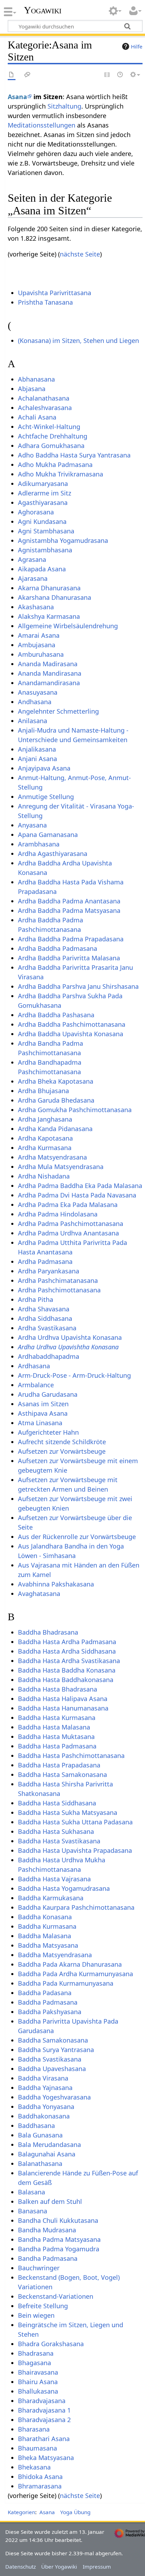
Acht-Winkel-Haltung (49, 427)
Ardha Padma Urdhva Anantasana (68, 1233)
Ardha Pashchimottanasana (59, 1290)
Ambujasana (37, 645)
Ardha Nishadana (44, 1176)
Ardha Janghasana (45, 1119)
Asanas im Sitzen (43, 1404)
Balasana (31, 2192)
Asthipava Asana (43, 1413)
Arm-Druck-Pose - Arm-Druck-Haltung (74, 1375)
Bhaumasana (37, 2448)
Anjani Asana (37, 759)
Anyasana (32, 825)
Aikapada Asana (42, 569)
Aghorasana (36, 512)
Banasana (33, 2211)
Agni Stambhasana (46, 531)
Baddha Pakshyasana (50, 2012)
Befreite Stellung (43, 2306)
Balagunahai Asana (47, 2154)
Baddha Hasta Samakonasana (62, 1774)
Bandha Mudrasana (47, 2230)
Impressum (97, 2567)
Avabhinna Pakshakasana (56, 1584)
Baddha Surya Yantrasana (56, 2050)
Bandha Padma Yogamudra (59, 2249)
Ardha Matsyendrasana (52, 1157)
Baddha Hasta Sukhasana (56, 1831)
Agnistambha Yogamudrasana (63, 540)
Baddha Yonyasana (46, 2107)
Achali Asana (37, 417)
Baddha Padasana (45, 1993)
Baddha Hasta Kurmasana (57, 1718)
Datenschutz (21, 2567)
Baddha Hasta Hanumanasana (63, 1708)
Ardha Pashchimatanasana (58, 1280)
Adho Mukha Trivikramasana (61, 474)
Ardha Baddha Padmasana (58, 948)
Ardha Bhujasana (43, 1091)
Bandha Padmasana (48, 2258)
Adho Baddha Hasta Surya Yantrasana (74, 455)
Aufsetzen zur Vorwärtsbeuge (62, 1451)
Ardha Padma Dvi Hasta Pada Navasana (77, 1195)
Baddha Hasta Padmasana (57, 1746)
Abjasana (32, 389)
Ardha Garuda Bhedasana (56, 1100)
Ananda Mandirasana (50, 673)
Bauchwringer (39, 2268)
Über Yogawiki (59, 2567)
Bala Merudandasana (49, 2144)
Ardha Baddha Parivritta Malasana (69, 958)
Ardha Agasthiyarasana (53, 854)
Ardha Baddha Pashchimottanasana (72, 1024)
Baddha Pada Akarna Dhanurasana (70, 1964)
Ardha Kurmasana (45, 1148)
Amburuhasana (41, 654)
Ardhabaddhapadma (49, 1356)
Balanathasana (40, 2163)
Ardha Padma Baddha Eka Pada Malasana (80, 1186)
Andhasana (35, 702)
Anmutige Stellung (46, 797)
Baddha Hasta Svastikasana (59, 1841)
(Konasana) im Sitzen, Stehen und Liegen (78, 340)
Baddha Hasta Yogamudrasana (64, 1888)
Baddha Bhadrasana (48, 1632)
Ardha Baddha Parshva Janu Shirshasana (78, 986)
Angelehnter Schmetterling (58, 711)
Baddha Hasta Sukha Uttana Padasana (75, 1822)
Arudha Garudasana (48, 1394)
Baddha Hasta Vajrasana (54, 1879)
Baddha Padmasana (48, 2002)
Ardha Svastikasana (47, 1328)
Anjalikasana (37, 749)
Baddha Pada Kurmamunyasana (66, 1983)
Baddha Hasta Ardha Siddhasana (67, 1651)
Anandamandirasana (49, 683)
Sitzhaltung (64, 106)
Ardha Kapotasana (45, 1138)
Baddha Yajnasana (45, 2088)
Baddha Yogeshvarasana (54, 2097)
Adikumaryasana (43, 484)
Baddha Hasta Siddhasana (57, 1803)
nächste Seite (80, 254)
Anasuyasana (38, 692)
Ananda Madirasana (48, 664)
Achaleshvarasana (45, 408)
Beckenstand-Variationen (56, 2296)
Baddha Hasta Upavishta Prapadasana (75, 1850)
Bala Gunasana (40, 2135)
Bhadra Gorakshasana (51, 2344)
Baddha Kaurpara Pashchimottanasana (76, 1907)
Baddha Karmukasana (51, 1898)
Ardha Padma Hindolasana (58, 1214)
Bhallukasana (38, 2391)
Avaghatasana (39, 1594)
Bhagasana (34, 2363)
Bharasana (34, 2429)
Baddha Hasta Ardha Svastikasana (69, 1661)
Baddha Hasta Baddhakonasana (66, 1680)
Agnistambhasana (45, 550)
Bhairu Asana (38, 2382)
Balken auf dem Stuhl (50, 2201)
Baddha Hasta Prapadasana (59, 1765)
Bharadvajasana (42, 2401)
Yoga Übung (75, 2512)
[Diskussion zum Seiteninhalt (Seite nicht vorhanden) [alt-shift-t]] (27, 75)
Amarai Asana (39, 635)
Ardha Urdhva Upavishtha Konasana (68, 1347)
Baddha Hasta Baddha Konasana (67, 1670)
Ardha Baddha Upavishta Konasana (71, 1034)
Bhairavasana (38, 2372)
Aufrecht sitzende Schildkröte (62, 1442)
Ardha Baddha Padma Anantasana (69, 901)
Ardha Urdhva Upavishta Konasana (70, 1337)
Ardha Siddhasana (45, 1318)
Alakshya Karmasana (49, 616)
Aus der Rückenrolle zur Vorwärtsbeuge (77, 1537)
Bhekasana (34, 2467)
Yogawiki (43, 10)
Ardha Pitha (36, 1299)
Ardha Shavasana (44, 1309)
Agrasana (32, 559)
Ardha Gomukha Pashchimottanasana (75, 1110)
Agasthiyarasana (43, 502)
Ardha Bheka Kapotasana (56, 1081)
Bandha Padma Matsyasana (59, 2239)
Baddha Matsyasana (48, 1945)
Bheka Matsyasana (46, 2458)
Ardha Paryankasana (49, 1271)
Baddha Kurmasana (47, 1926)
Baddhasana (36, 2126)
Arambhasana (39, 844)
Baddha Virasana (43, 2078)
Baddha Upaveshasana (52, 2069)
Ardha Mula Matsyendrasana (61, 1167)
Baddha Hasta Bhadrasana (58, 1689)
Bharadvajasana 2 (44, 2420)
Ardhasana (34, 1366)
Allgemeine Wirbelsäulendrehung (68, 626)
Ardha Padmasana (45, 1261)
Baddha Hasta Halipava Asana (63, 1699)
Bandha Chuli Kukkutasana (58, 2220)
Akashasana (36, 607)
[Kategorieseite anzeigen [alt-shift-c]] (12, 75)
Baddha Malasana (45, 1936)
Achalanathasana (44, 398)
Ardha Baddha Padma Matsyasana (69, 910)
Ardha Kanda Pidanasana (55, 1129)
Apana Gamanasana (48, 835)
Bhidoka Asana (40, 2477)
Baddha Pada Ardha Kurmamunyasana (75, 1974)
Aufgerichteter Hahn (48, 1432)
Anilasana (33, 721)
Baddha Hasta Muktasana (56, 1737)
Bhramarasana (40, 2486)
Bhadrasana (36, 2353)
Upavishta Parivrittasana (55, 293)
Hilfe (137, 46)
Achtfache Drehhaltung (53, 436)
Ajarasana (33, 578)
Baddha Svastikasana (50, 2059)
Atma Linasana (40, 1423)
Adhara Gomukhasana (51, 446)
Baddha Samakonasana (53, 2040)
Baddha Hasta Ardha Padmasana (67, 1642)
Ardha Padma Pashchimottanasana (71, 1224)
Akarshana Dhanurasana (55, 597)
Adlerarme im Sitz (45, 493)
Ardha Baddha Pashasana (56, 1015)
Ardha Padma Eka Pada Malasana (68, 1205)
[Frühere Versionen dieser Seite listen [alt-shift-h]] (120, 75)
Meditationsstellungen (42, 125)
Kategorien (21, 2512)
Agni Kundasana (42, 521)
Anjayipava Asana (44, 768)
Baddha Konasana (45, 1917)
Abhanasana (36, 379)
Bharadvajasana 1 (44, 2410)
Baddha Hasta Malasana (54, 1727)
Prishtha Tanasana (45, 302)
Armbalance (36, 1385)
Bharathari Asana (44, 2439)
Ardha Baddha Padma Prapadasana (71, 939)
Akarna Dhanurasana (49, 588)
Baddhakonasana (44, 2116)
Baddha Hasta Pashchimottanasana (71, 1756)
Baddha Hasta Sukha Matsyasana (68, 1812)
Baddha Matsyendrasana (55, 1955)
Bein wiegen (36, 2315)
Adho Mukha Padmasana (55, 465)
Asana (17, 97)
